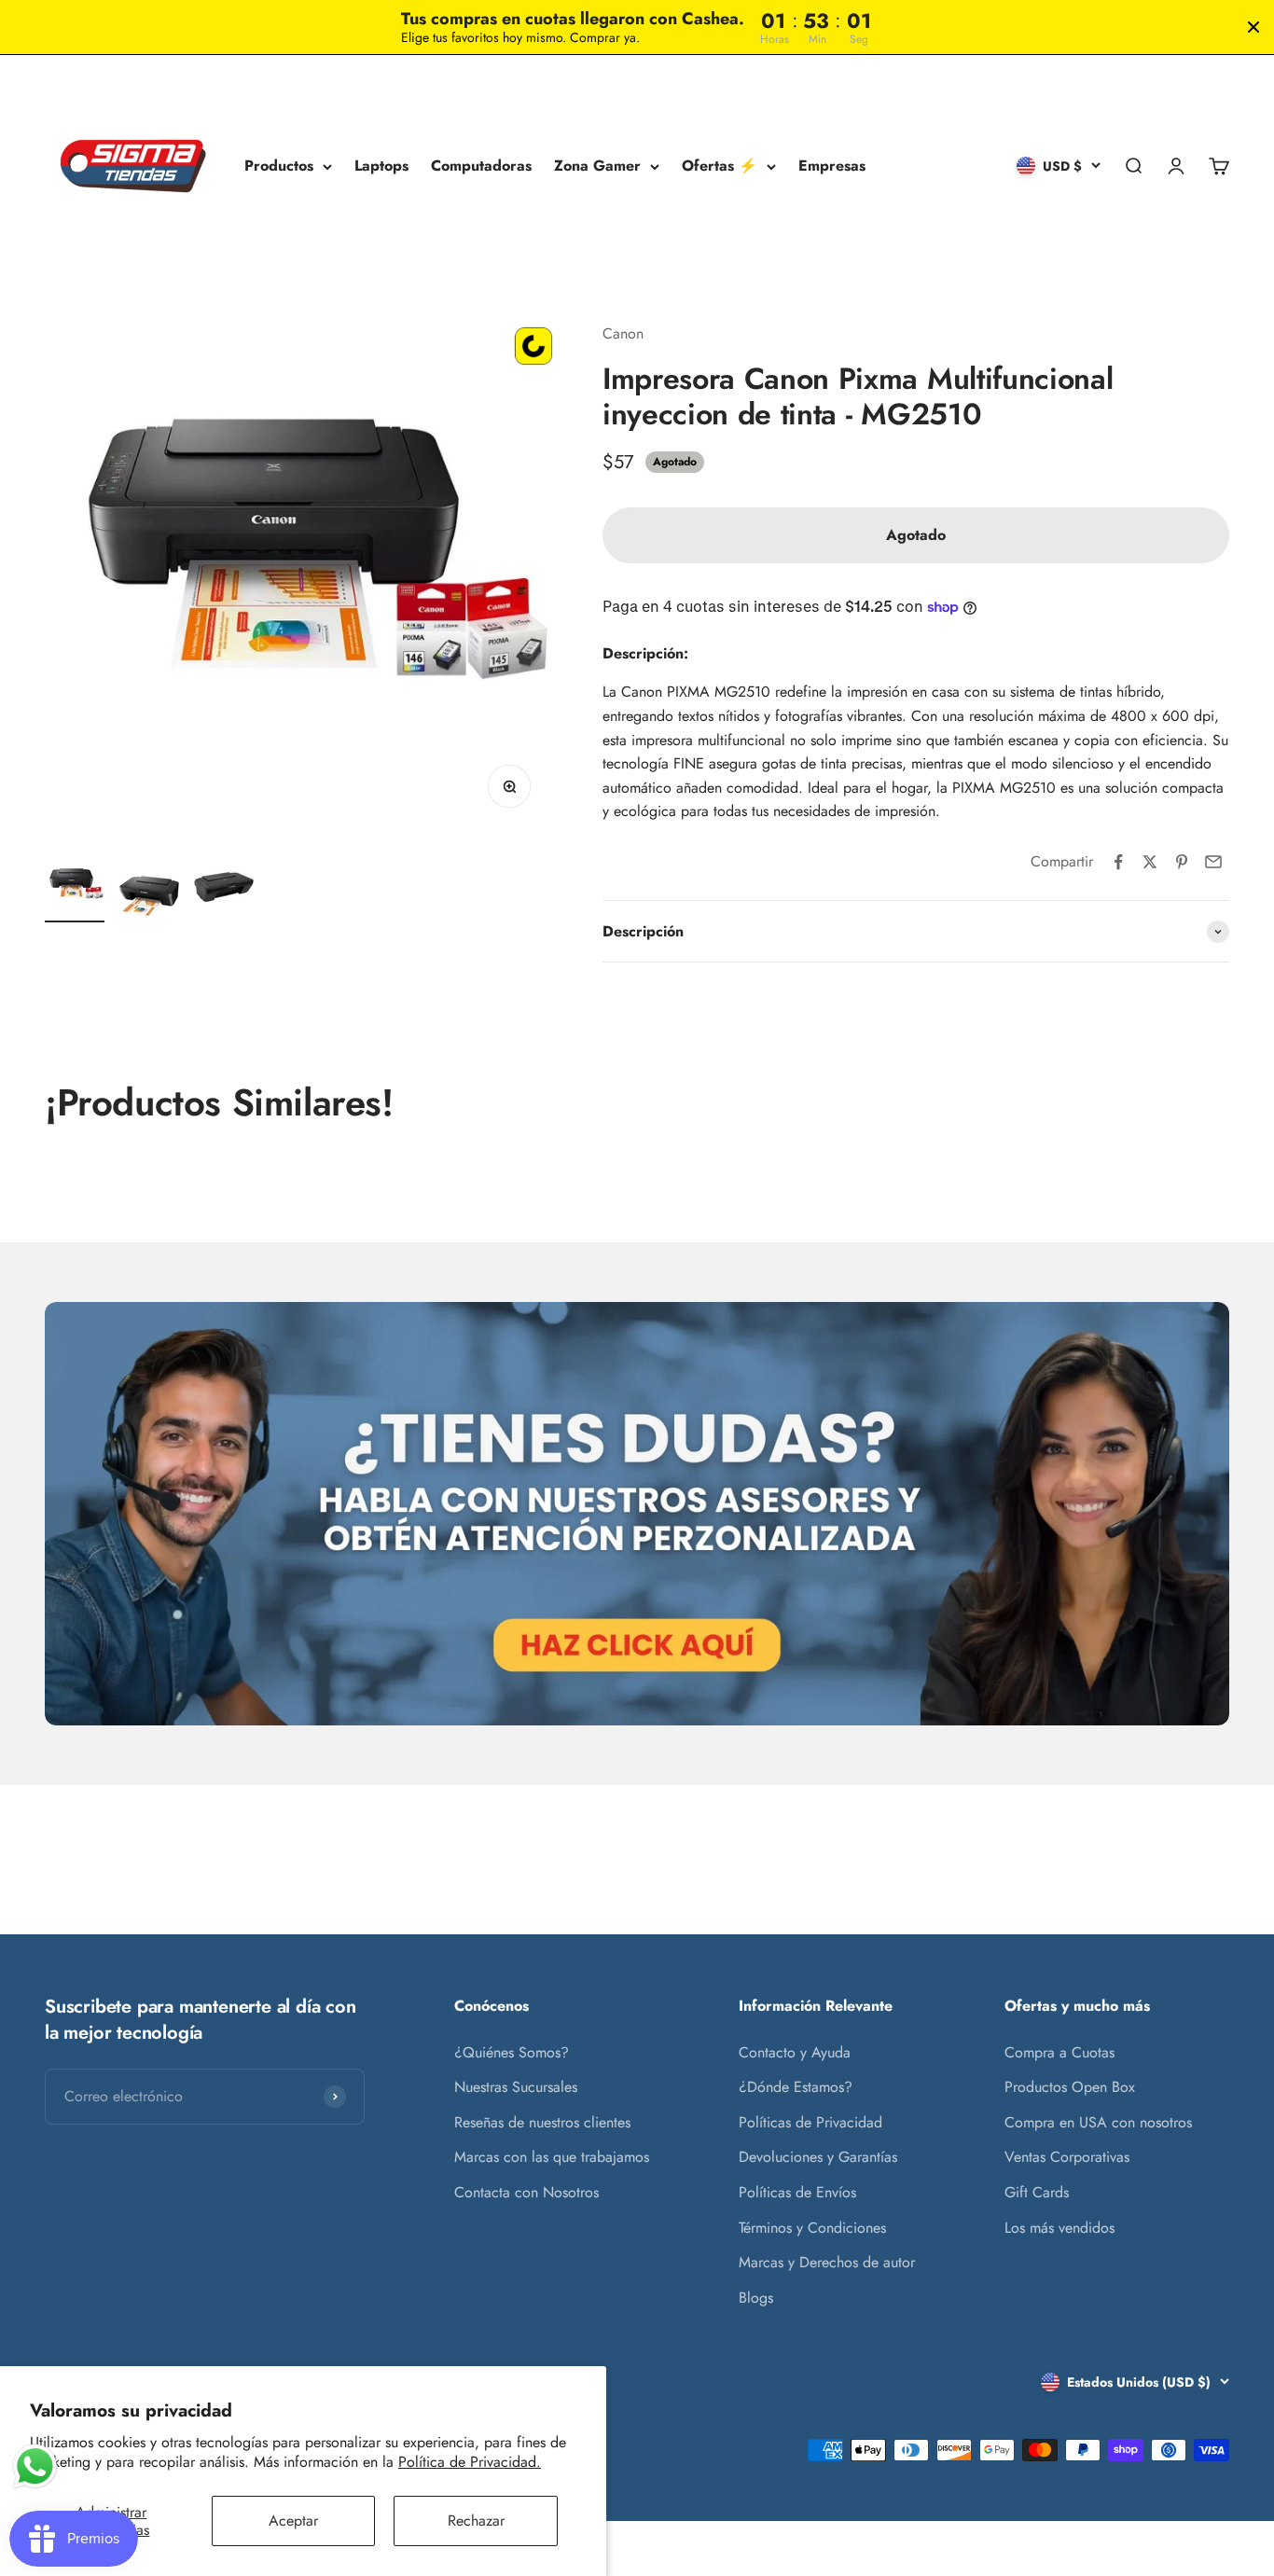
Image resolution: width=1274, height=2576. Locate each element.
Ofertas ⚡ (720, 166)
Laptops (381, 166)
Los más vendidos (1059, 2228)
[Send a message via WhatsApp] (35, 2466)
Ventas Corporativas (1067, 2157)
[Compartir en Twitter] (1150, 862)
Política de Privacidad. (470, 2462)
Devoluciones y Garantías (818, 2157)
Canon (623, 333)
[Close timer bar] (1253, 27)
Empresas (832, 166)
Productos (279, 166)
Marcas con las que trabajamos (552, 2157)
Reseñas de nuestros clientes (542, 2122)
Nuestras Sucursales (516, 2087)
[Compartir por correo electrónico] (1213, 862)
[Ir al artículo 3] (224, 890)
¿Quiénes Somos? (512, 2052)
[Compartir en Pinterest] (1182, 862)
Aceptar (293, 2521)
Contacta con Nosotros (526, 2192)
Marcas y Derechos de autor (827, 2262)
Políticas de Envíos (797, 2192)
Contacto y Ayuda (795, 2052)
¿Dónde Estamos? (796, 2087)
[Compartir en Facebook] (1118, 862)
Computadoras (481, 166)
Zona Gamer (597, 166)
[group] (637, 1514)
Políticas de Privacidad (810, 2122)
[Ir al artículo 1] (75, 890)
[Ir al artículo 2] (149, 899)
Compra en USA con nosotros (1098, 2122)
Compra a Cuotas (1059, 2052)
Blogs (756, 2298)
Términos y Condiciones (812, 2228)
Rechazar (476, 2521)
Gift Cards (1037, 2192)
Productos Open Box (1070, 2087)
